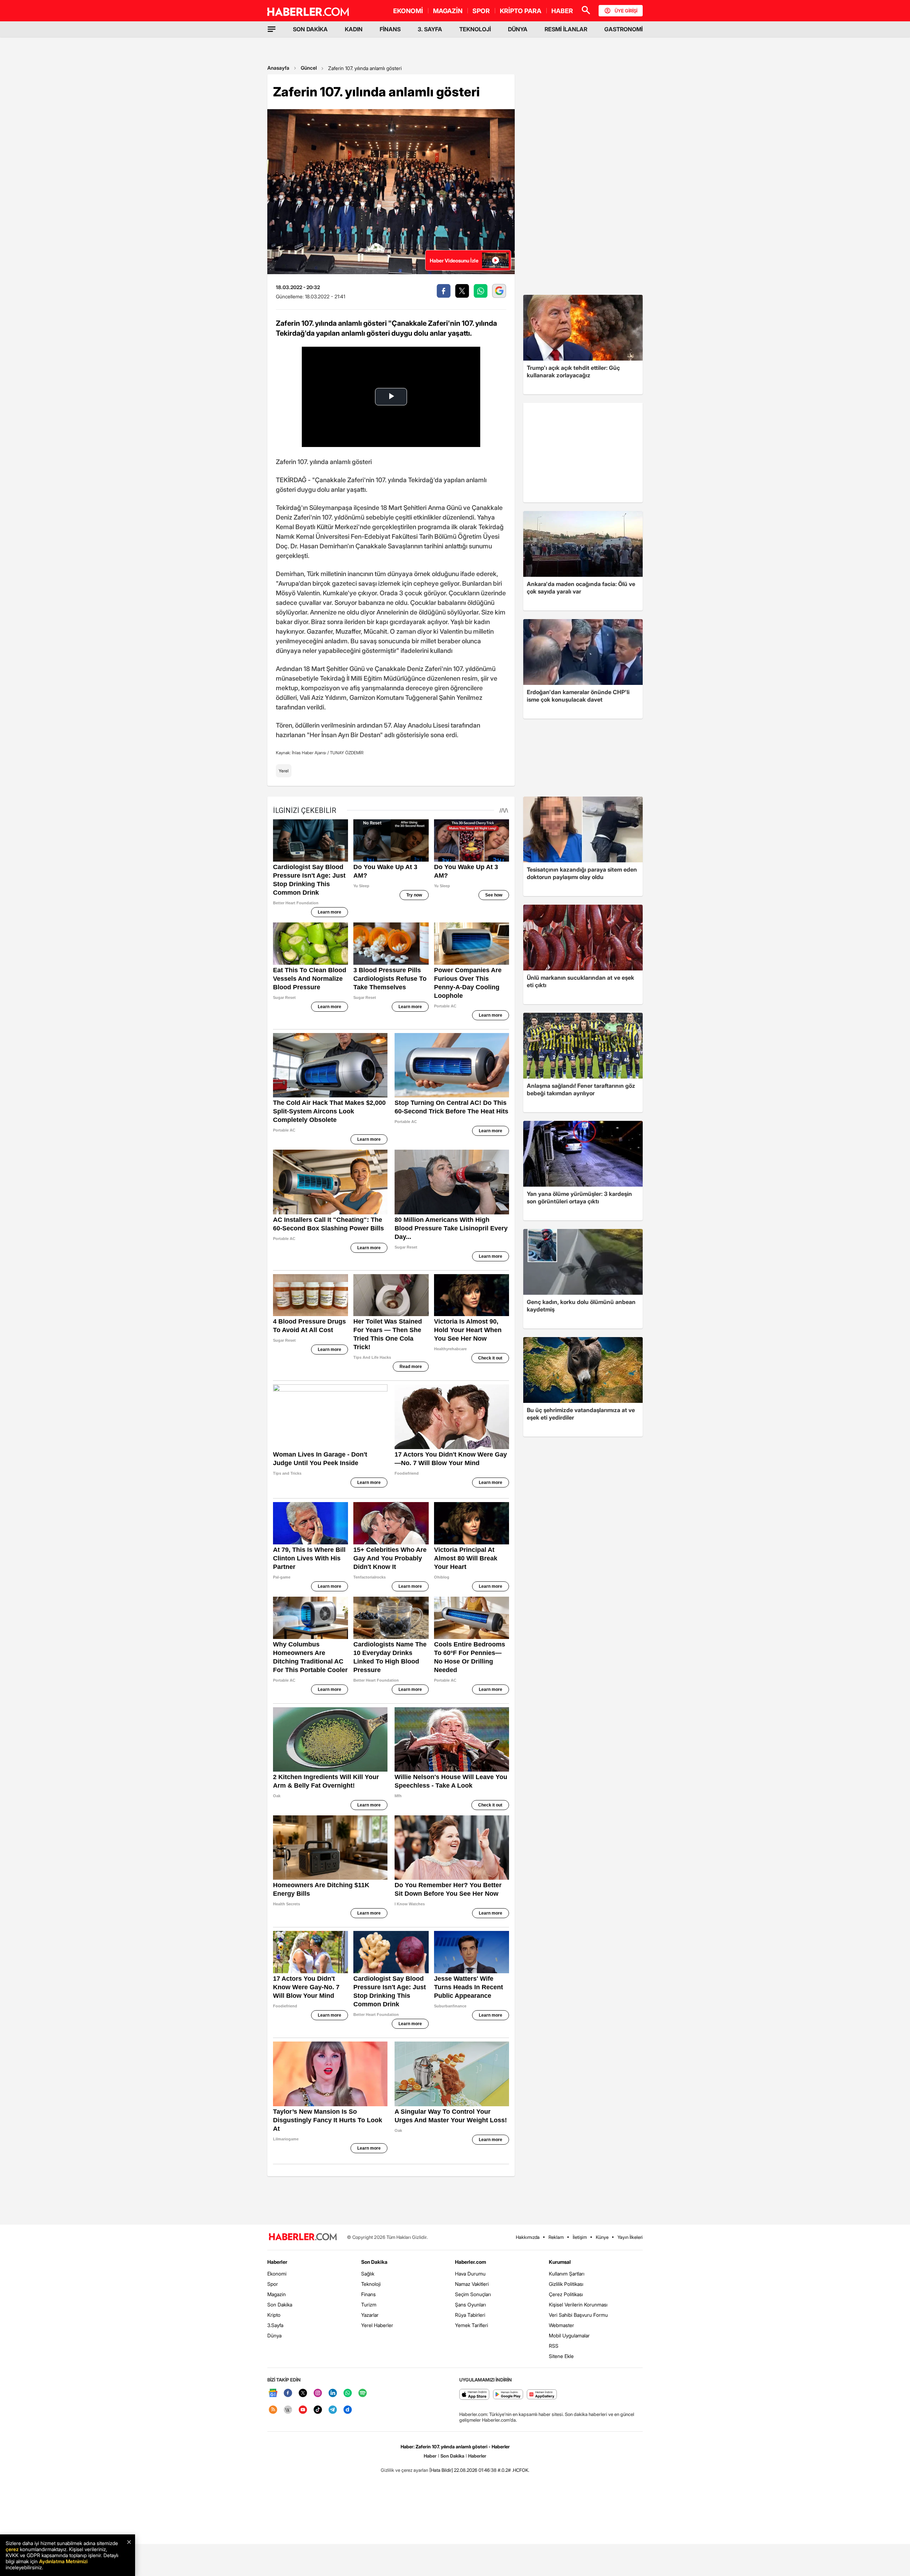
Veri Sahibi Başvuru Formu (578, 2315)
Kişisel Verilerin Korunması (578, 2304)
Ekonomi (277, 2274)
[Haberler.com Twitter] (303, 2393)
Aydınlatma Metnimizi (63, 2561)
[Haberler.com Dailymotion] (348, 2410)
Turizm (369, 2304)
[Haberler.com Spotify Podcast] (363, 2393)
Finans (368, 2294)
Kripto (274, 2315)
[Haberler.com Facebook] (288, 2393)
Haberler (277, 2262)
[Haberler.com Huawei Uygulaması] (542, 2395)
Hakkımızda (528, 2237)
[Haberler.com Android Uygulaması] (508, 2395)
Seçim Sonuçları (473, 2294)
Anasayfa (278, 68)
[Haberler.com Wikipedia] (288, 2410)
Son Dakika (280, 2304)
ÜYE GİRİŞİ (626, 11)
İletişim (580, 2237)
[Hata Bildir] (441, 2470)
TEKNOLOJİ (475, 29)
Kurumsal (560, 2262)
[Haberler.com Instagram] (318, 2393)
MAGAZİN (448, 11)
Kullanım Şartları (567, 2274)
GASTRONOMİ (623, 29)
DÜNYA (518, 29)
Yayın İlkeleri (630, 2237)
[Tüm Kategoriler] (272, 29)
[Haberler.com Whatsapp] (348, 2393)
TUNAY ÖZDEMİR (347, 753)
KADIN (354, 29)
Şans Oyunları (470, 2304)
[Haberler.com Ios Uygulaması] (474, 2395)
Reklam (556, 2237)
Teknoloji (371, 2284)
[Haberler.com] (303, 2237)
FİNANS (390, 29)
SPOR (481, 11)
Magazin (277, 2294)
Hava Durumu (470, 2274)
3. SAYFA (430, 29)
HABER (562, 11)
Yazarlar (370, 2315)
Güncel (309, 68)
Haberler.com (470, 2262)
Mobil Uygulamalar (569, 2335)
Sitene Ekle (561, 2356)
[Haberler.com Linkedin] (333, 2393)
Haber (430, 2456)
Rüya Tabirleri (470, 2315)
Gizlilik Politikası (566, 2284)
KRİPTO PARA (521, 11)
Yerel (284, 771)
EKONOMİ (408, 11)
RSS (554, 2346)
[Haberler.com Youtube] (303, 2410)
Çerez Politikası (566, 2294)
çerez (12, 2549)
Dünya (274, 2335)
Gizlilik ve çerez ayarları (405, 2470)
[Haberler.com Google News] (273, 2393)
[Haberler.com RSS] (273, 2410)
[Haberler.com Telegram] (333, 2410)
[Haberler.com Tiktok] (318, 2410)
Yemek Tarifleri (472, 2325)
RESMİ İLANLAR (566, 29)
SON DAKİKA (310, 29)
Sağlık (368, 2274)
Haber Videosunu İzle (454, 260)
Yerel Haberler (377, 2325)
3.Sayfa (275, 2325)
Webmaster (561, 2325)
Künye (602, 2237)
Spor (273, 2284)
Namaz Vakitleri (472, 2284)
